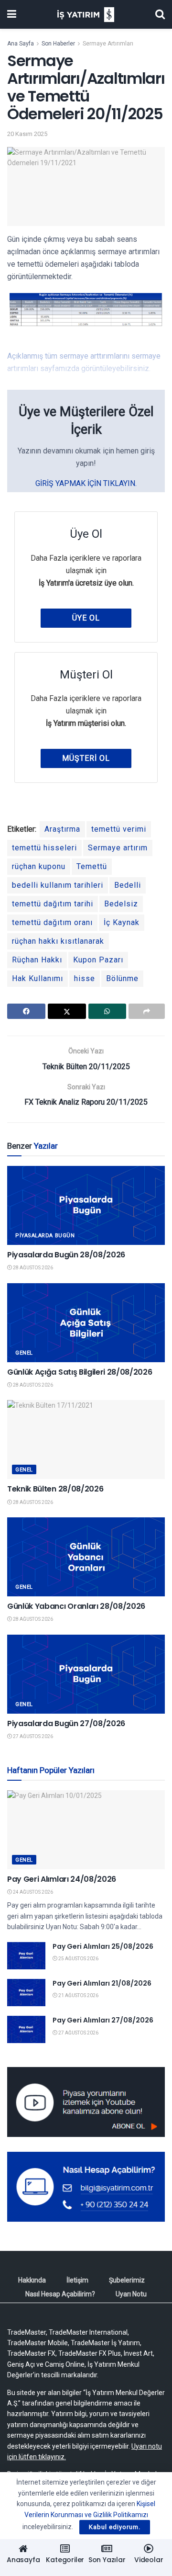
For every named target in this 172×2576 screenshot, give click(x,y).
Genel (24, 1353)
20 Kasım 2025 (27, 134)
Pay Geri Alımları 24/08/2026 (62, 1879)
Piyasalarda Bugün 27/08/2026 (66, 1723)
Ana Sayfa (21, 44)
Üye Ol (86, 618)
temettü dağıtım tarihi (53, 904)
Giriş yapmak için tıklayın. (86, 483)
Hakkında (32, 2280)
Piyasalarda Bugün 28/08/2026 (66, 1255)
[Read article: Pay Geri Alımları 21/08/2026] (26, 1993)
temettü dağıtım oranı (52, 922)
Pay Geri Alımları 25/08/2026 (103, 1946)
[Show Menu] (12, 14)
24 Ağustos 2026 (32, 1892)
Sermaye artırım (118, 848)
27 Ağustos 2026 (32, 1736)
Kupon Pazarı (98, 960)
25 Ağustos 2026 (78, 1959)
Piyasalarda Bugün (45, 1236)
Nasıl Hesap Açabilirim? (60, 2294)
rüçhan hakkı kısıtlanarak (58, 941)
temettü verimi (119, 829)
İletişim (77, 2280)
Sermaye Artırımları (108, 44)
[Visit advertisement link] (86, 2102)
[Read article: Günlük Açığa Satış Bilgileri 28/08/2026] (86, 1323)
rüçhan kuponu (39, 866)
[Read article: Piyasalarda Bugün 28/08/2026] (86, 1205)
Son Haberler (58, 44)
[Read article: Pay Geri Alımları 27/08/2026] (26, 2029)
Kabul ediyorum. (115, 2527)
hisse (85, 978)
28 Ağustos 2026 (32, 1268)
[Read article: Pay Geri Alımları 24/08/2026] (86, 1830)
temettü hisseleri (44, 848)
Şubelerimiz (127, 2280)
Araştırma (62, 829)
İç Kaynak (122, 922)
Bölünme (122, 978)
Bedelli (128, 885)
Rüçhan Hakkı (37, 960)
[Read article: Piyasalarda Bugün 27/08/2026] (86, 1674)
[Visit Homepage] (86, 15)
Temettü (92, 866)
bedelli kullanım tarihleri (58, 885)
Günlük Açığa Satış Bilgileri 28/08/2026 (80, 1372)
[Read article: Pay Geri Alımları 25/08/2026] (26, 1956)
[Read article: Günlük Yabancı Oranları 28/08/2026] (86, 1557)
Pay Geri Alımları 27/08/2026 (103, 2020)
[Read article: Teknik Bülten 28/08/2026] (86, 1440)
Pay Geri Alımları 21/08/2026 (102, 1983)
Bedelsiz (121, 904)
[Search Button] (160, 14)
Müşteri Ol (86, 758)
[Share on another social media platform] (147, 1011)
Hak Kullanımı (38, 978)
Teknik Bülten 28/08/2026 (55, 1489)
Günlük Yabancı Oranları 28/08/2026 (76, 1606)
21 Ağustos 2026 (78, 1995)
